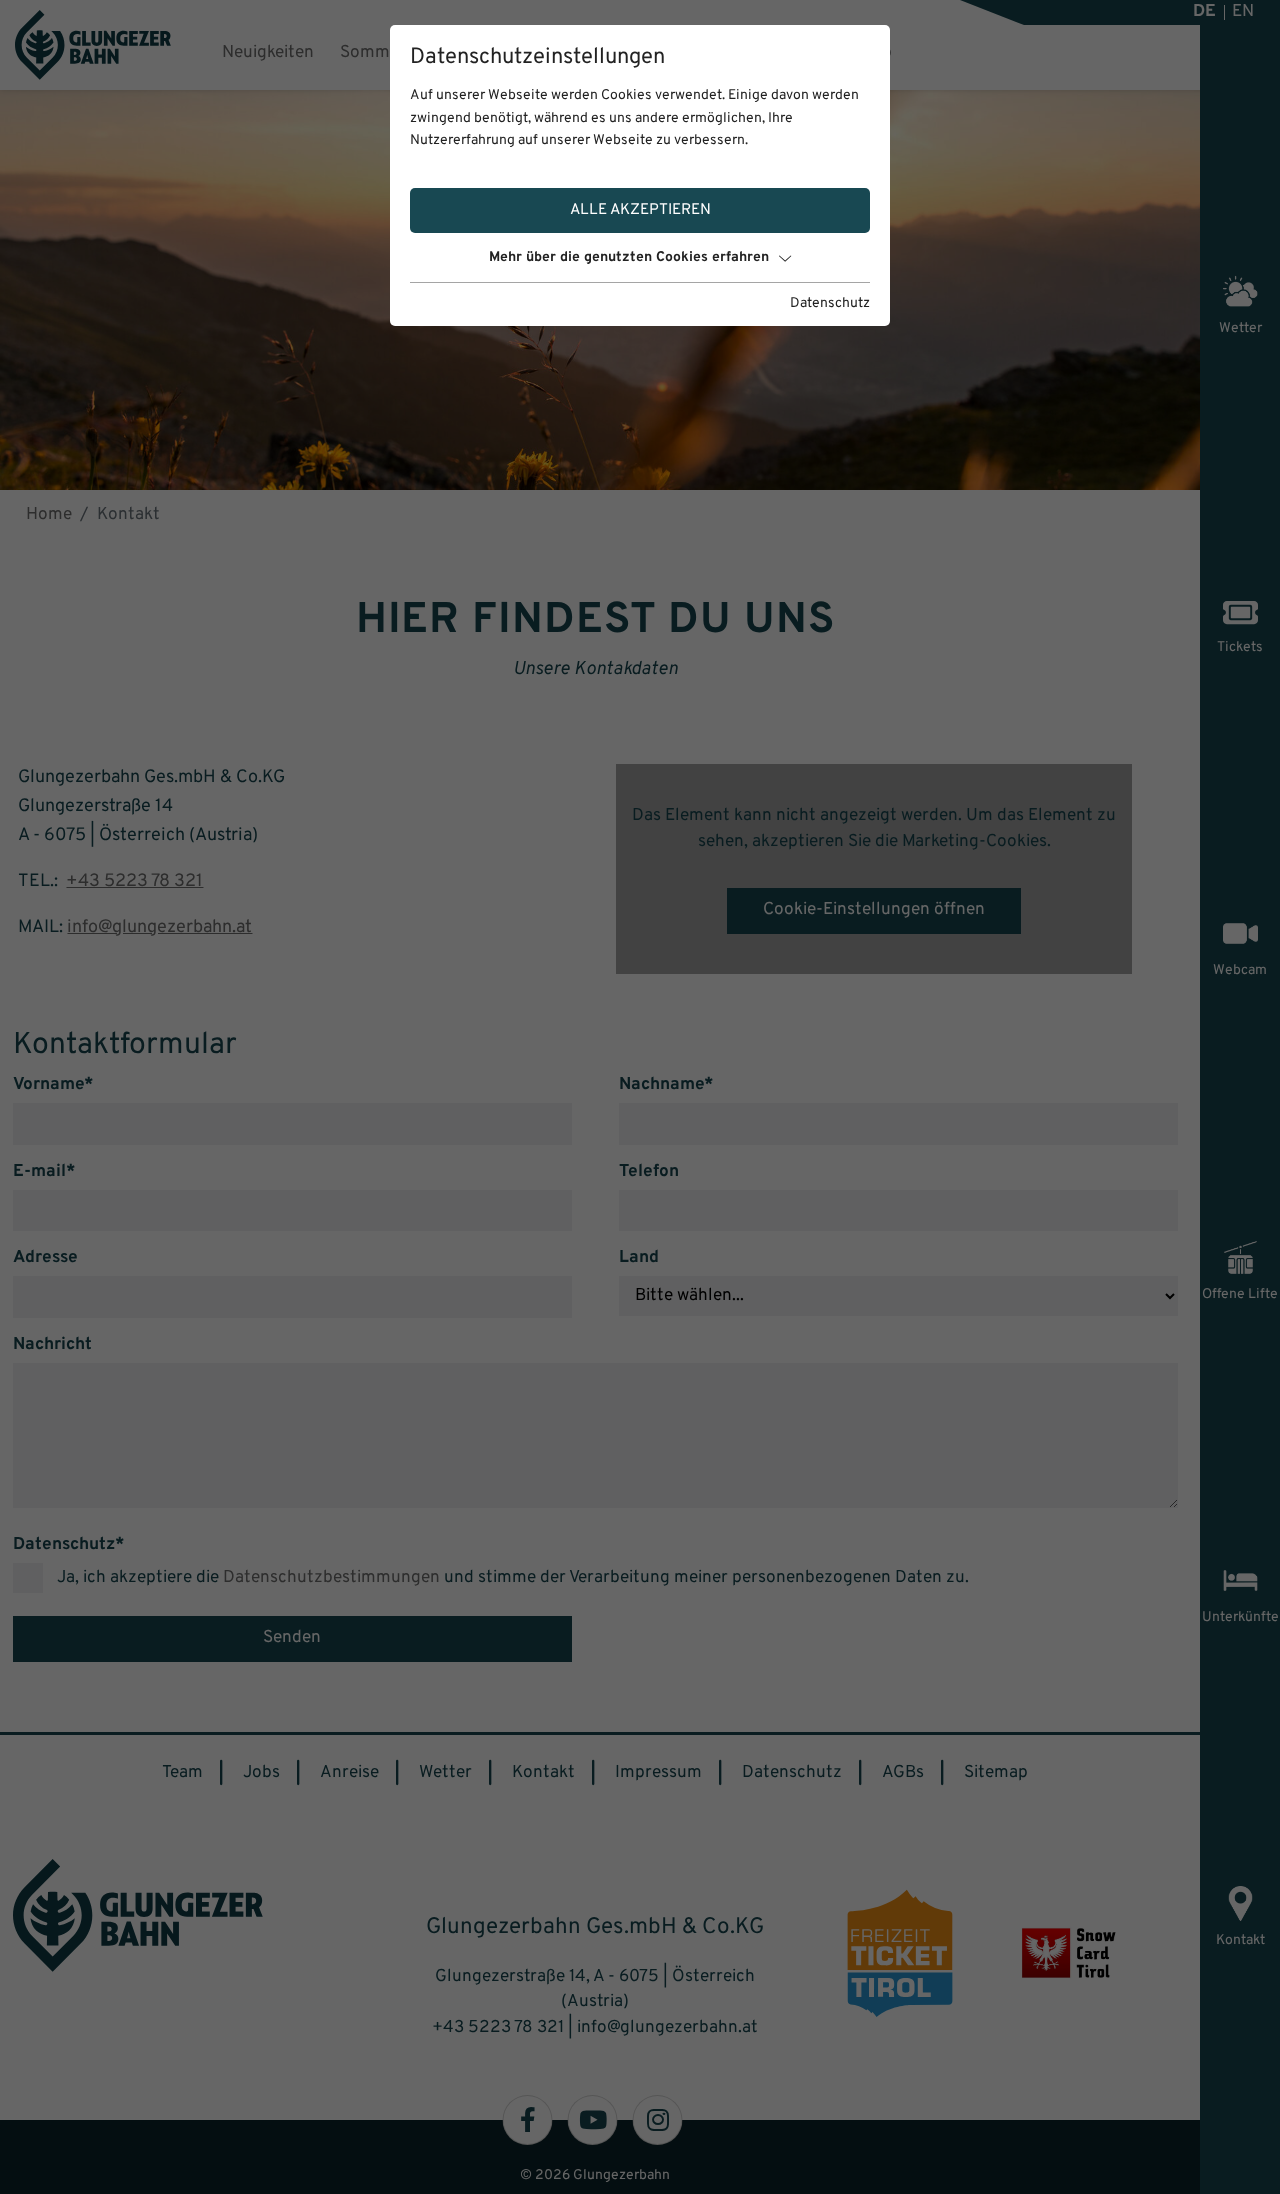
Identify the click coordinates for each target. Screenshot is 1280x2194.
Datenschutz (830, 303)
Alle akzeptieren (640, 210)
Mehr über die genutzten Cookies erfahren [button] (629, 257)
